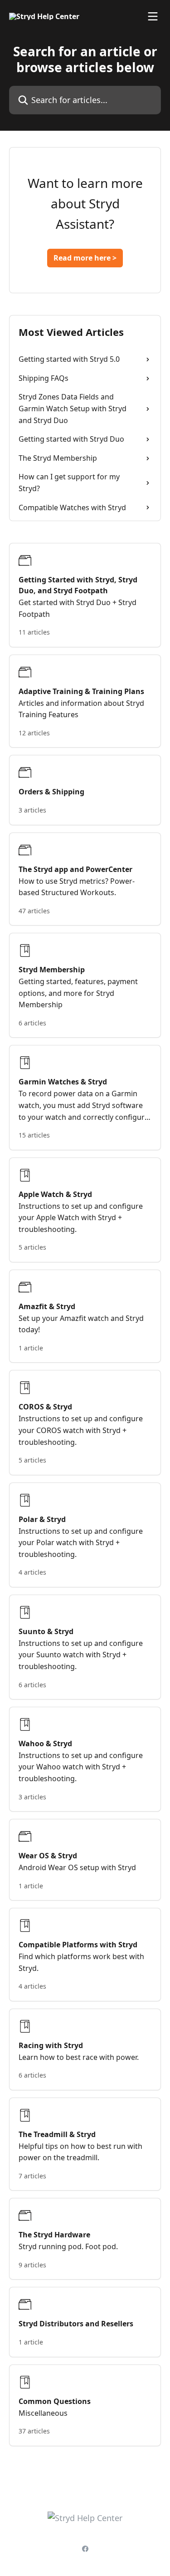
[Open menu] (153, 16)
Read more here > (85, 258)
